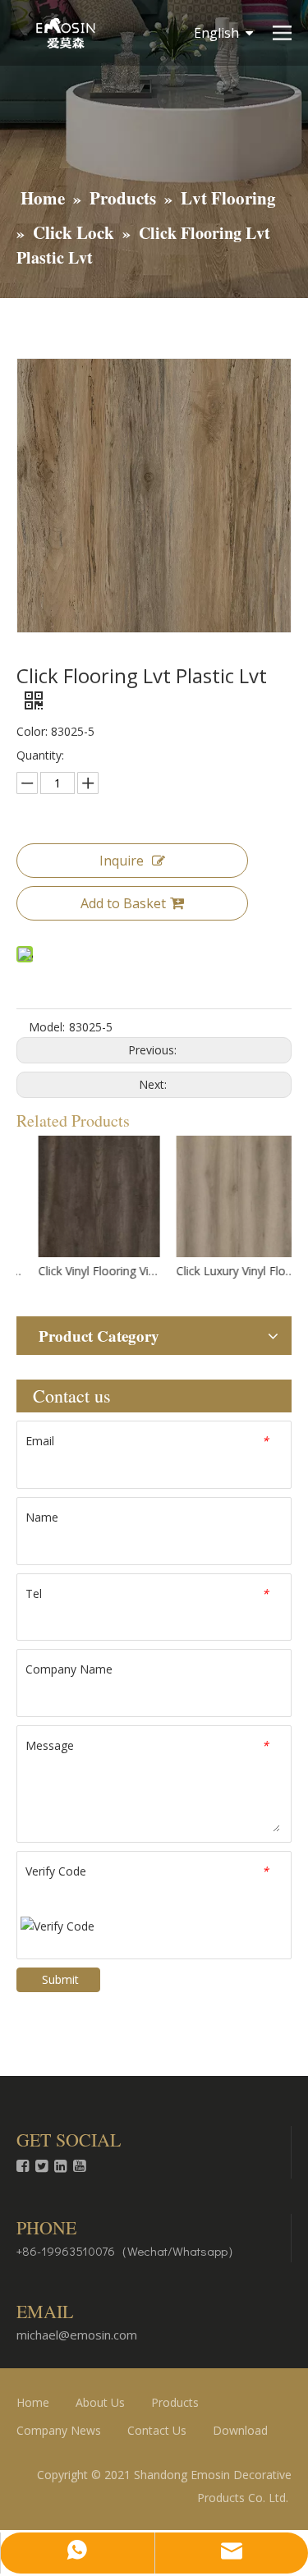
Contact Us (157, 2430)
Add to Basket (123, 903)
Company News (59, 2430)
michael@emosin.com (77, 2335)
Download (240, 2430)
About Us (100, 2402)
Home (33, 2402)
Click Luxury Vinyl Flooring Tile (223, 1271)
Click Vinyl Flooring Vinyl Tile (85, 1271)
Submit (60, 1979)
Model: (47, 1027)
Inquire (122, 861)
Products (175, 2402)
